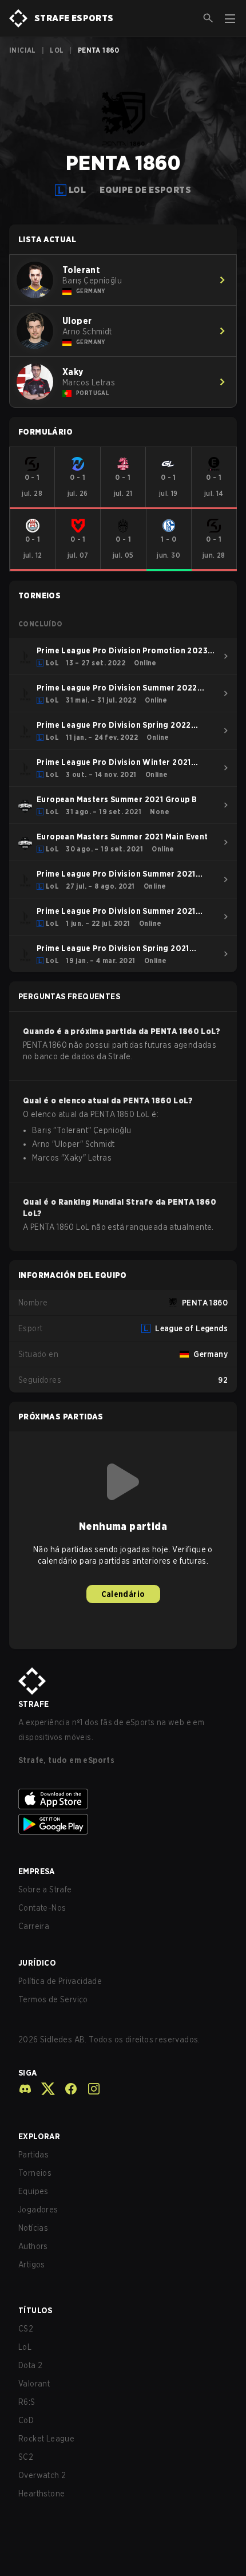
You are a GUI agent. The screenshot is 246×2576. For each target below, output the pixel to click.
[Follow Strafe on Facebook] (66, 2089)
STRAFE (33, 1704)
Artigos (32, 2265)
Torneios (35, 2173)
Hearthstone (41, 2494)
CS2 (26, 2329)
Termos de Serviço (53, 1999)
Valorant (34, 2384)
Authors (33, 2246)
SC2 (26, 2457)
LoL (57, 50)
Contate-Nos (42, 1908)
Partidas (33, 2155)
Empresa (37, 1871)
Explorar (39, 2136)
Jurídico (37, 1963)
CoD (26, 2420)
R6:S (27, 2402)
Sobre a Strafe (45, 1889)
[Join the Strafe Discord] (25, 2089)
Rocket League (46, 2439)
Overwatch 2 (42, 2475)
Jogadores (38, 2210)
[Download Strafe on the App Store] (123, 1799)
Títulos (35, 2310)
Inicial (23, 50)
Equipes (33, 2191)
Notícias (33, 2228)
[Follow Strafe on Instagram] (89, 2089)
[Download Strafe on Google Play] (123, 1824)
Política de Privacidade (60, 1981)
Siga (28, 2073)
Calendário (123, 1594)
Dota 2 (30, 2365)
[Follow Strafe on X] (43, 2089)
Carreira (34, 1926)
